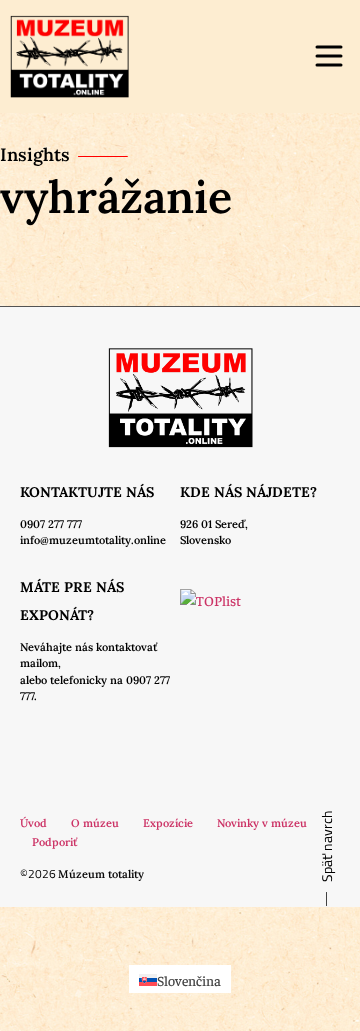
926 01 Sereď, (214, 524)
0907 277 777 (51, 524)
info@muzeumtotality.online (93, 540)
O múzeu (95, 823)
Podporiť (54, 842)
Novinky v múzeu (262, 823)
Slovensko (205, 540)
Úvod (33, 823)
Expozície (168, 823)
